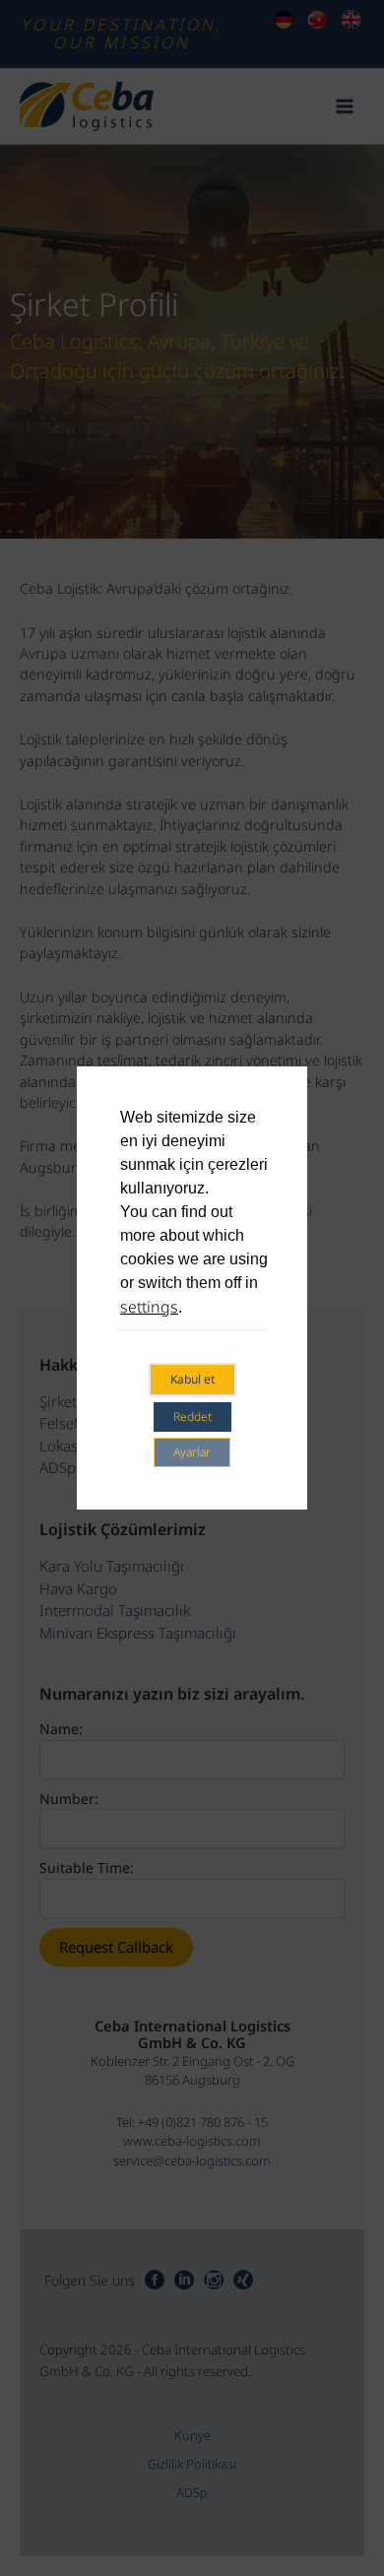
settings (149, 1307)
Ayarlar (192, 1452)
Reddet (192, 1417)
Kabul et (192, 1379)
